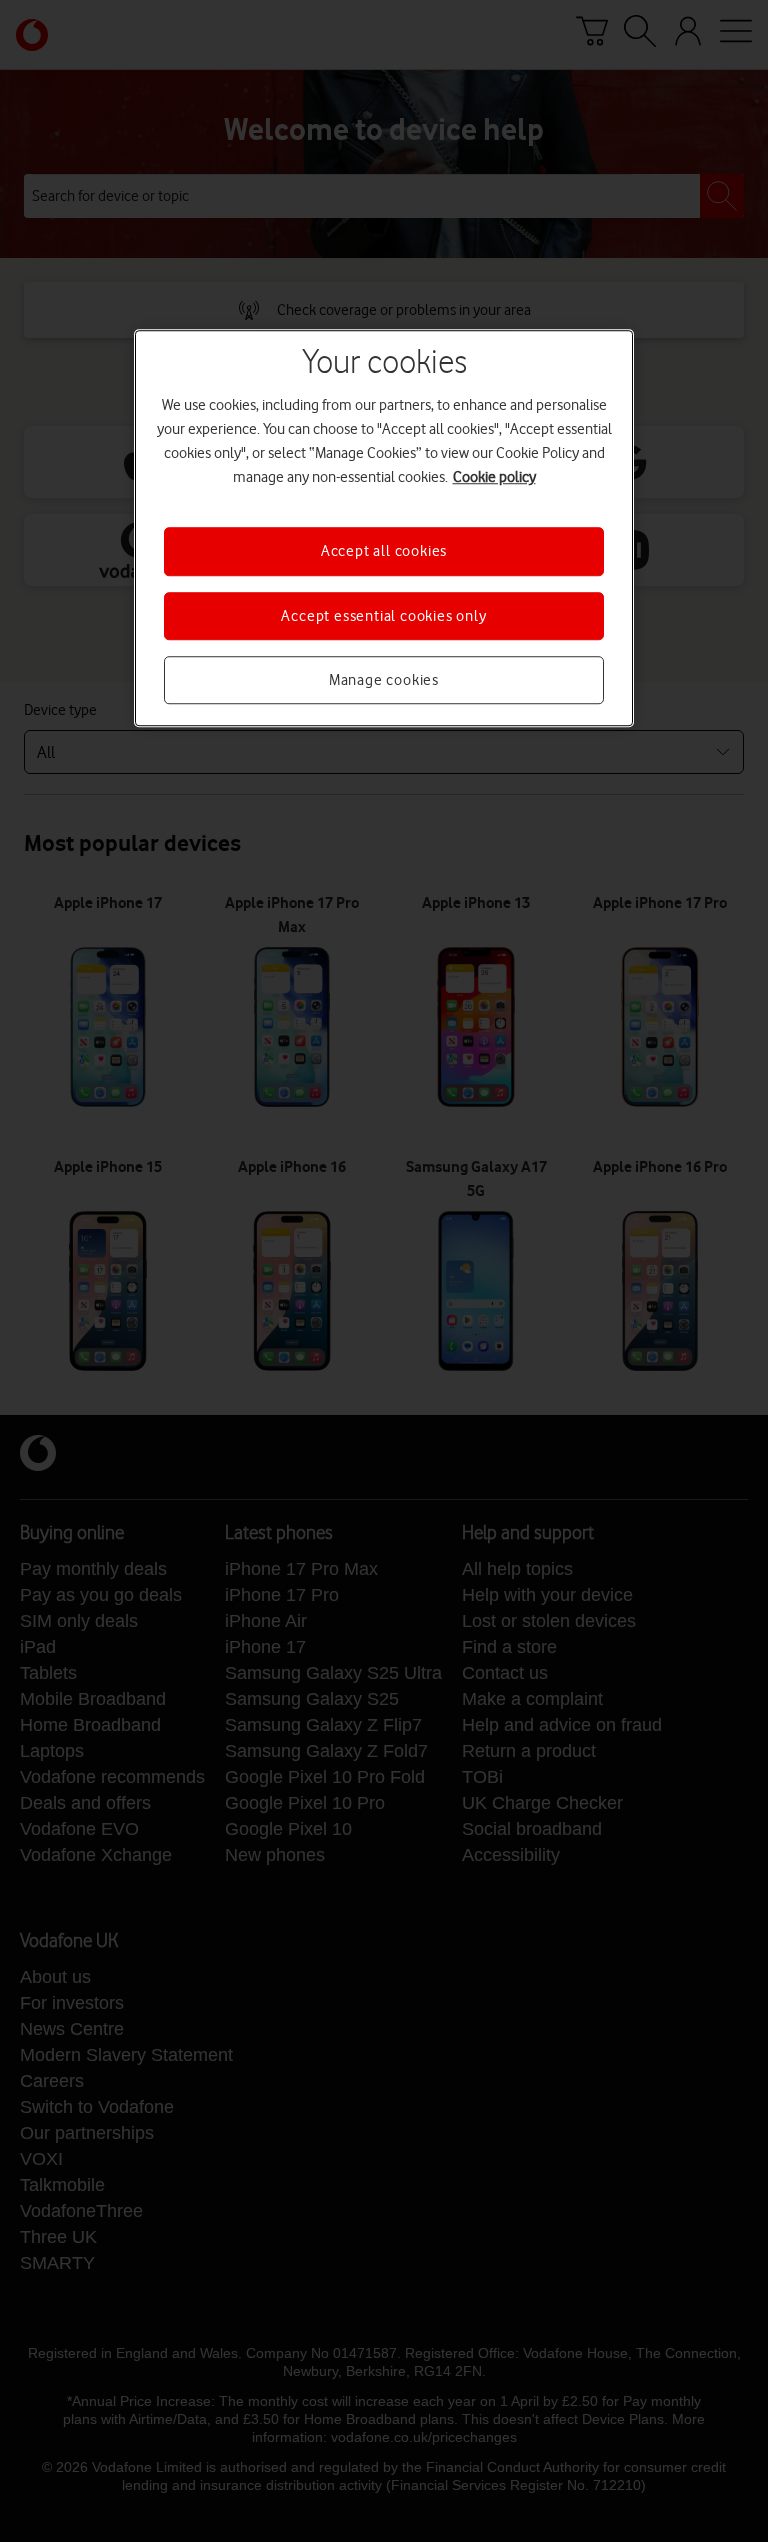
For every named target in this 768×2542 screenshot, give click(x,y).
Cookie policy (494, 478)
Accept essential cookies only (383, 616)
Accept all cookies (384, 552)
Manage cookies (384, 680)
